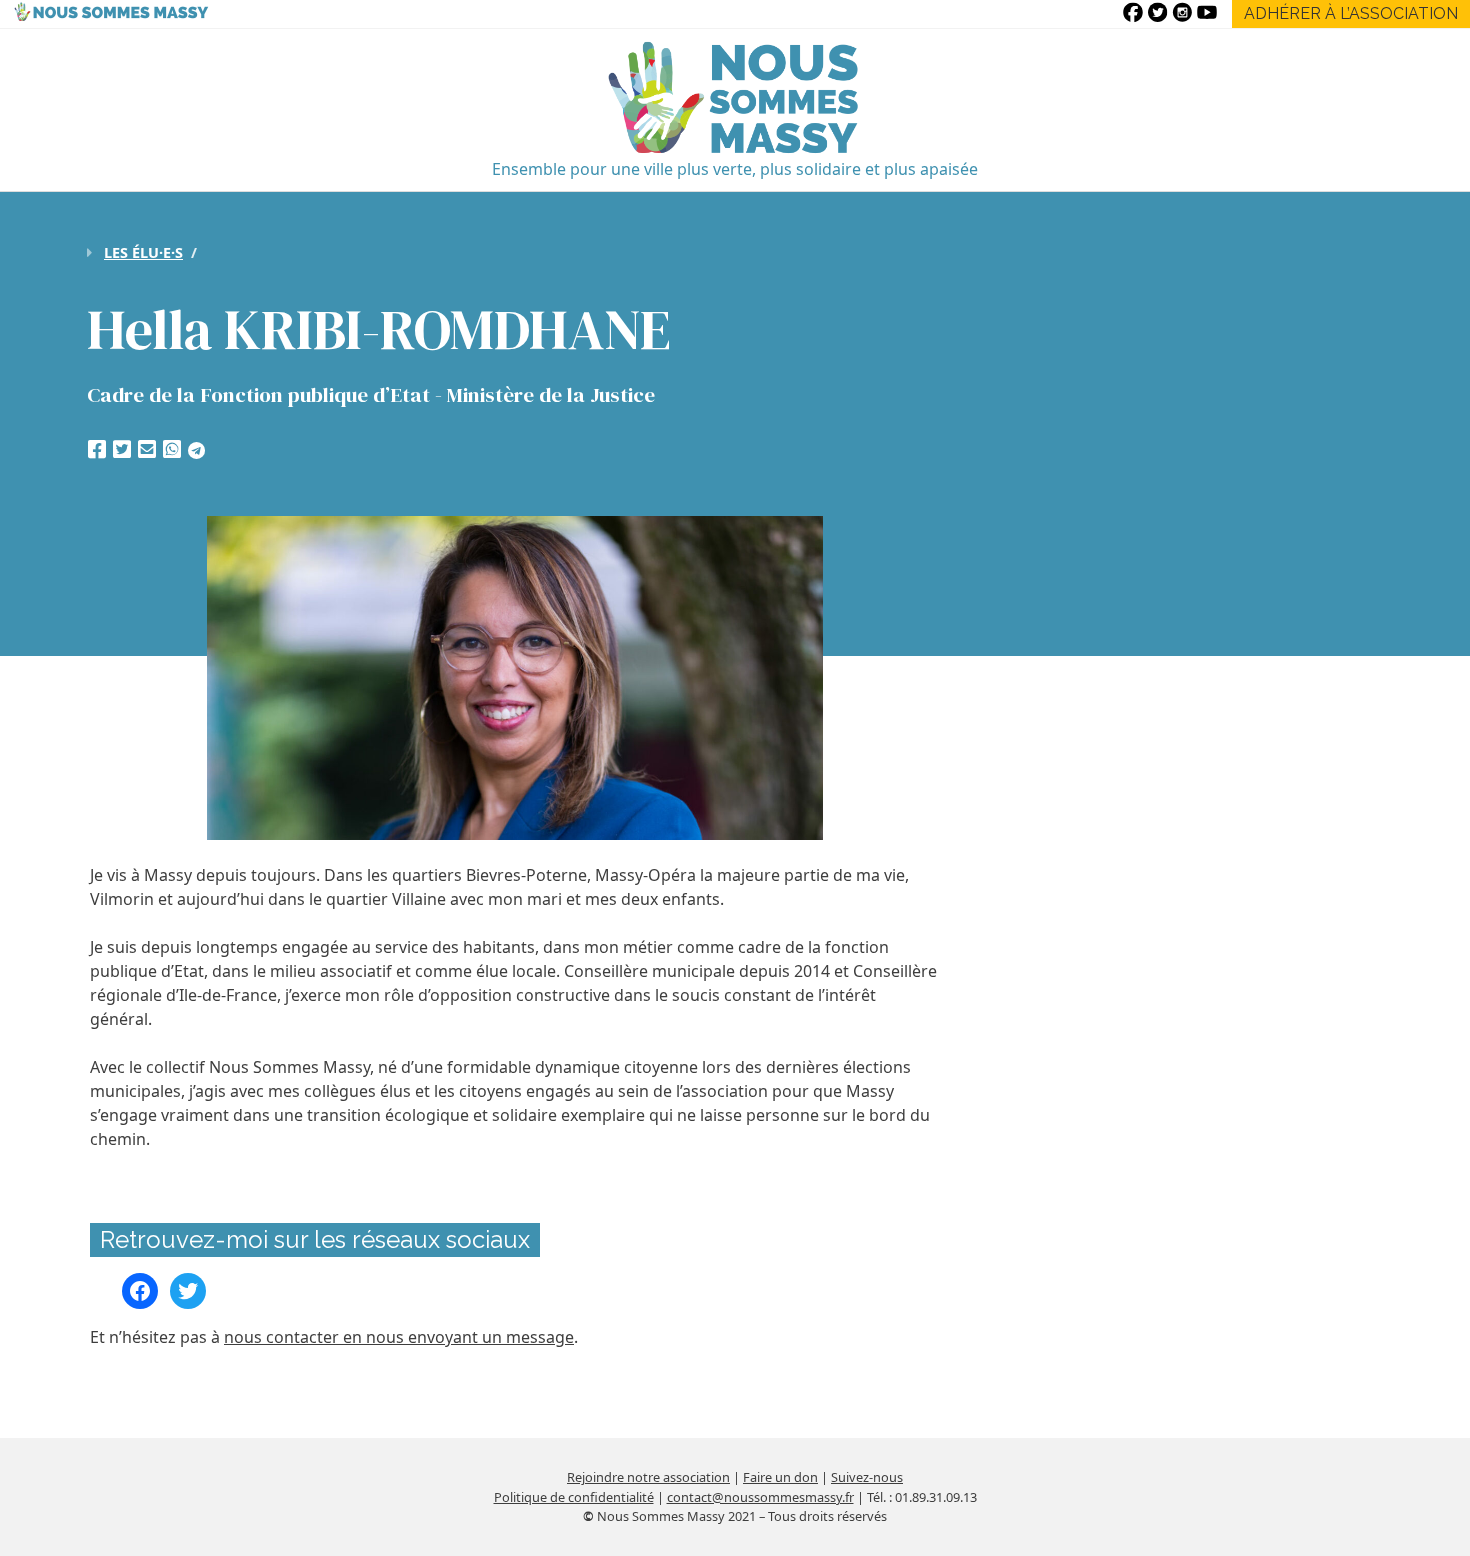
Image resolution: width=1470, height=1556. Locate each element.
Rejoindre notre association (648, 1477)
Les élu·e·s (143, 252)
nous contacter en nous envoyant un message (399, 1337)
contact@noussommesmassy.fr (760, 1497)
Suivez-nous (867, 1477)
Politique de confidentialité (574, 1497)
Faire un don (780, 1477)
